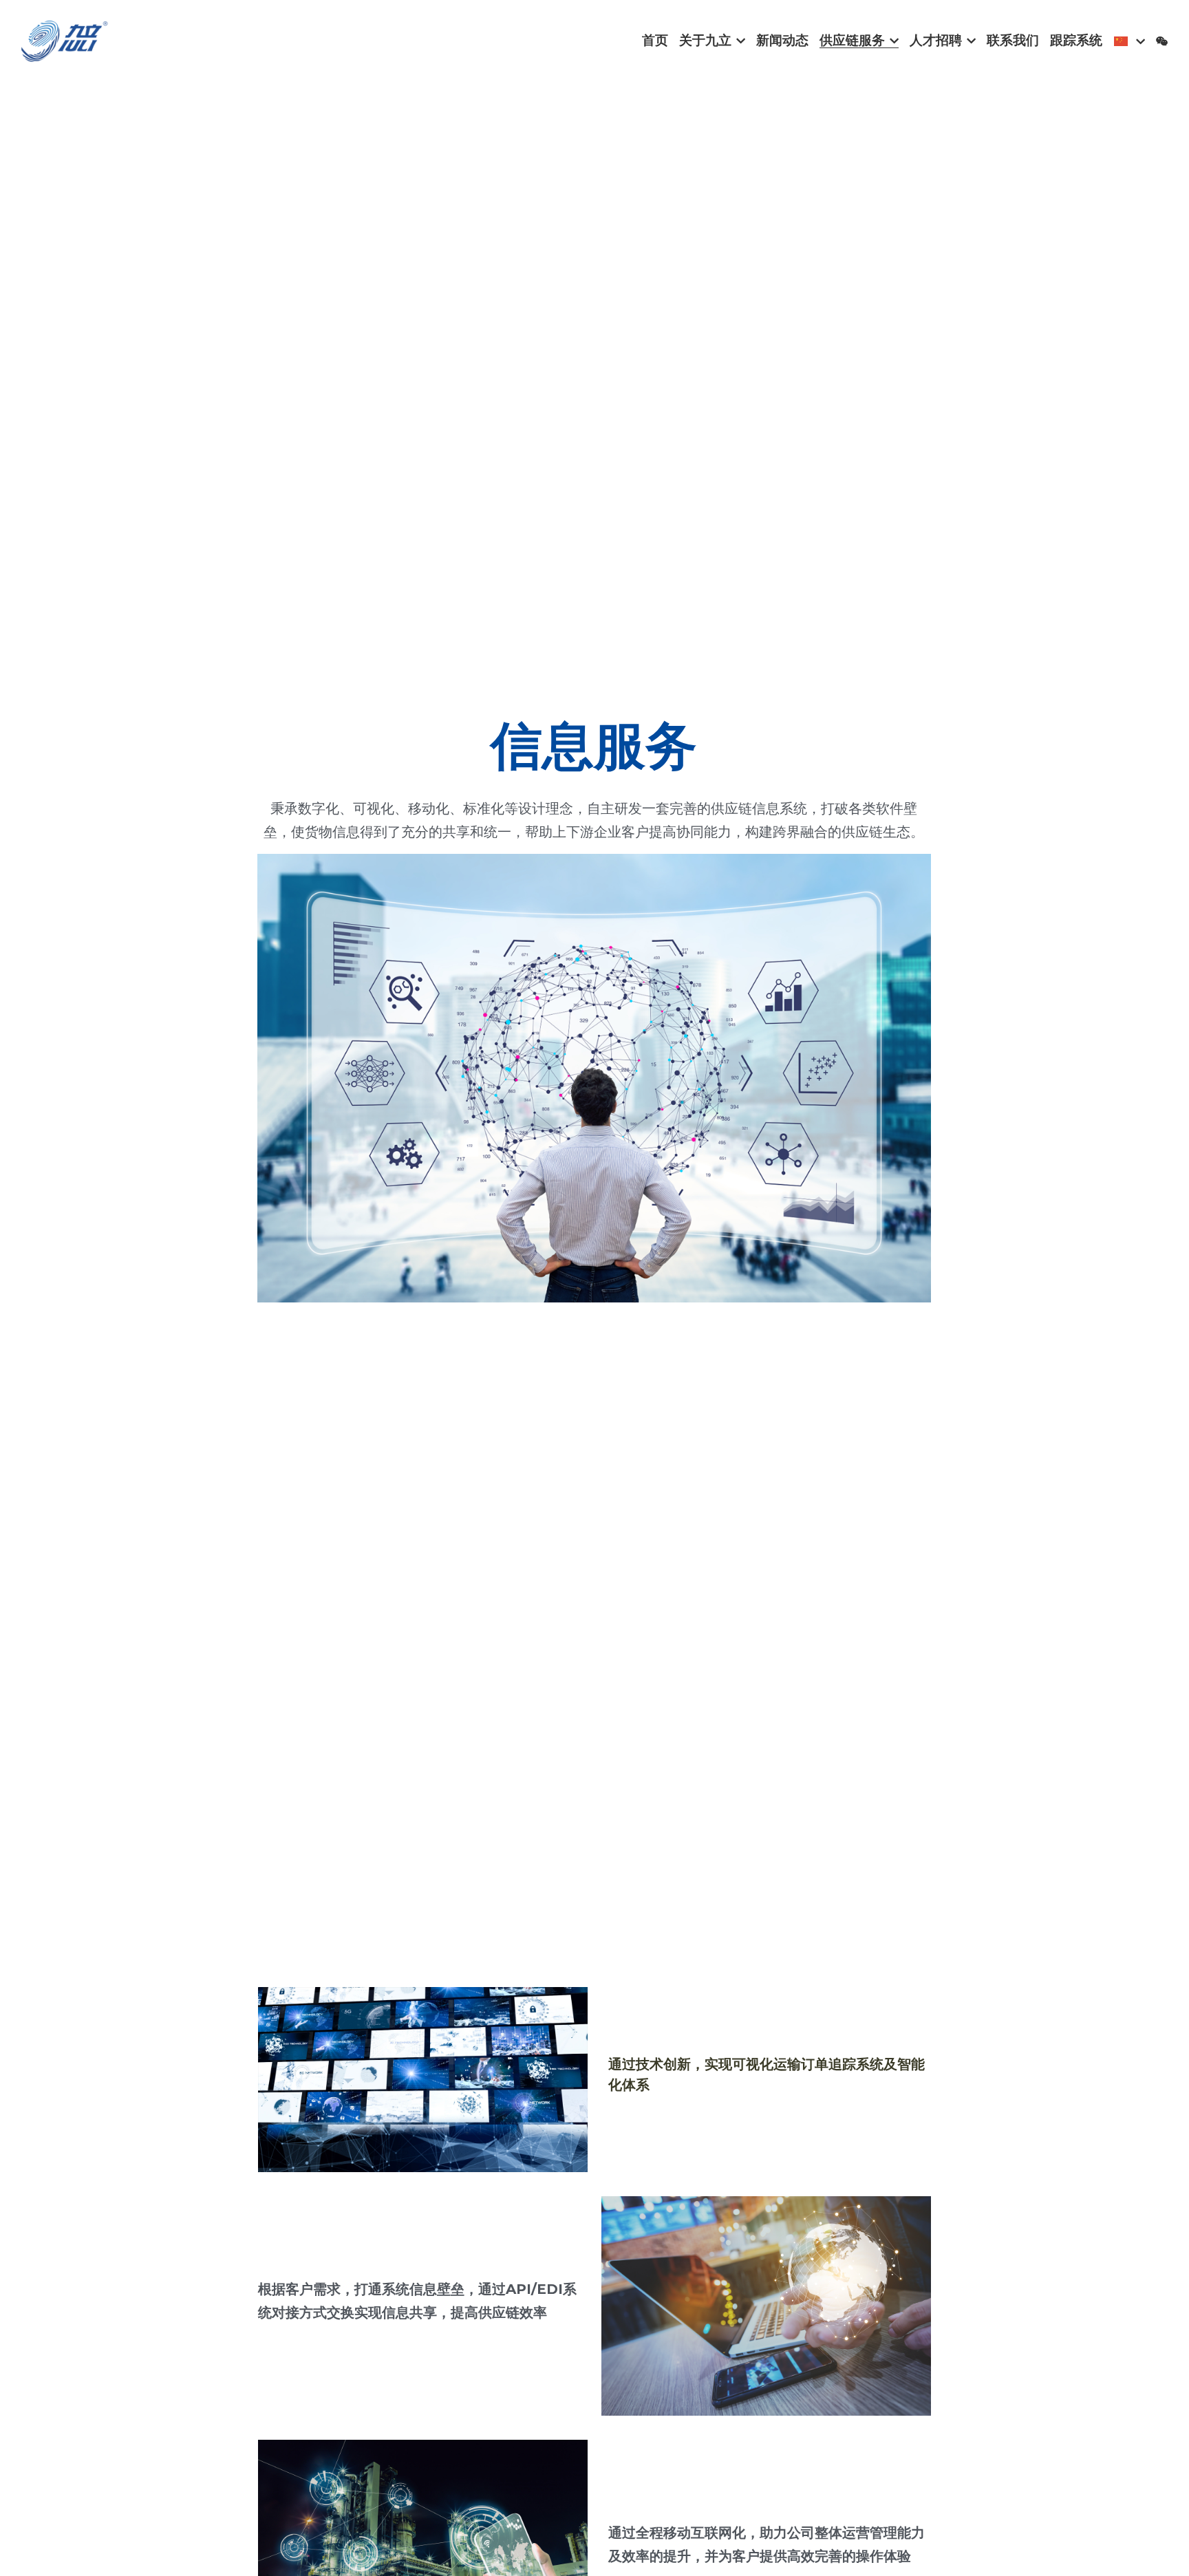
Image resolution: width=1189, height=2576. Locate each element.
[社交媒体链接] (1162, 41)
